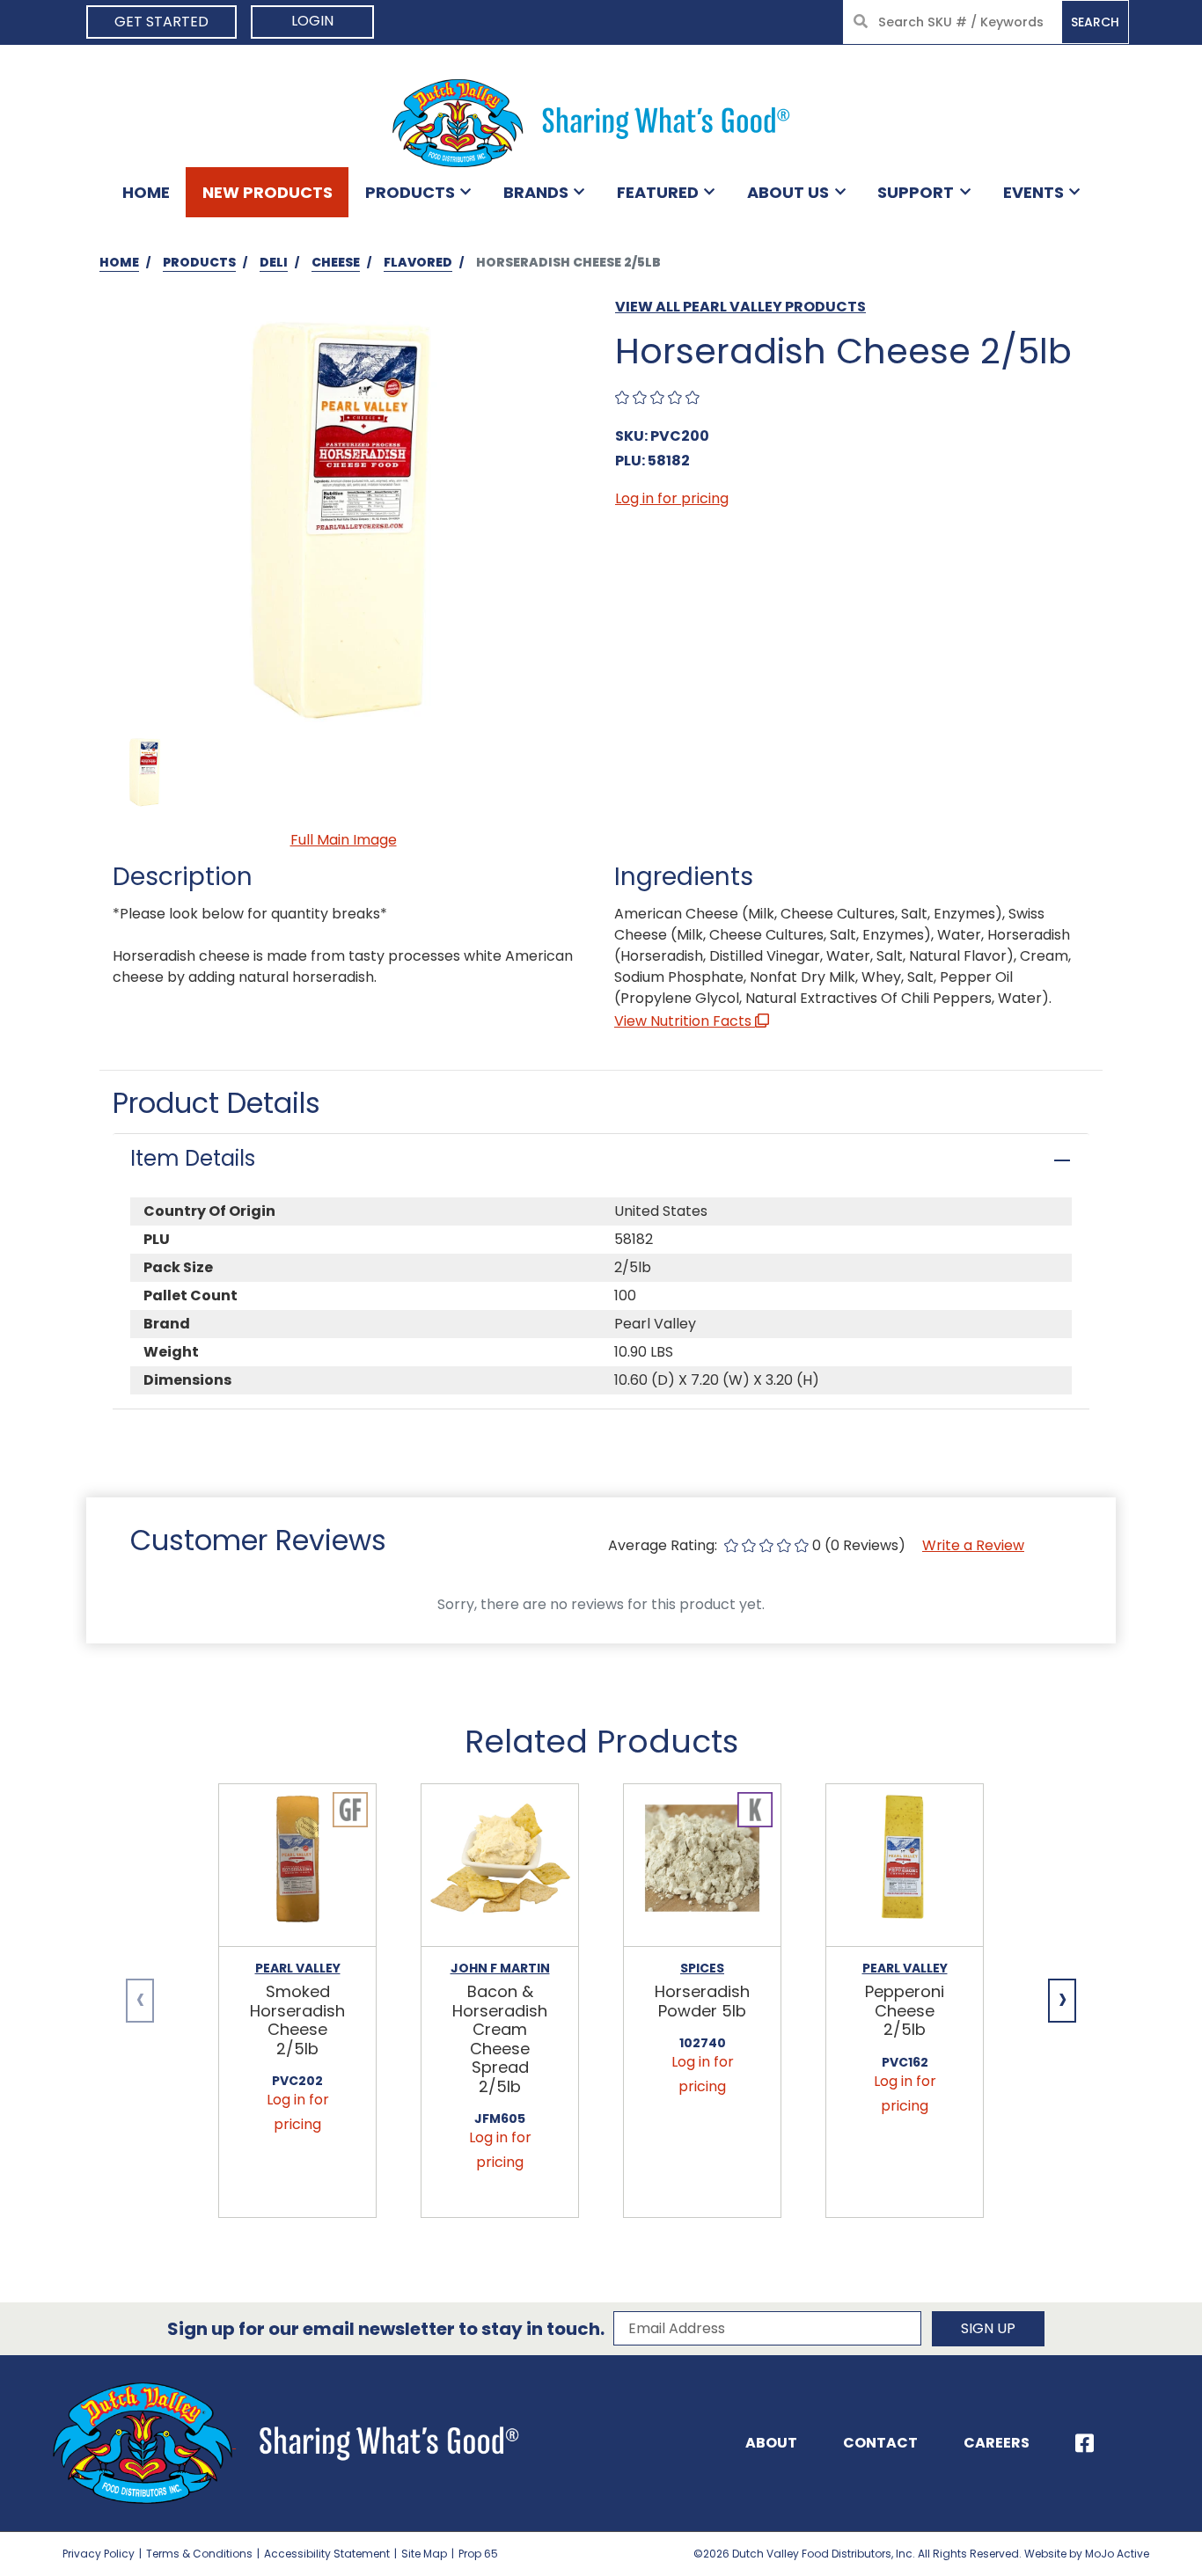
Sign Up (988, 2328)
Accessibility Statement (327, 2554)
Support (916, 192)
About (771, 2443)
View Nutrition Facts (685, 1021)
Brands (536, 192)
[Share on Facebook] (1085, 2443)
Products (410, 192)
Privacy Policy (99, 2554)
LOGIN (312, 21)
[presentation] (140, 2001)
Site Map (424, 2554)
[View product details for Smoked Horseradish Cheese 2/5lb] (297, 1866)
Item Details (193, 1158)
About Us (788, 192)
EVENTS (1033, 192)
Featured (658, 192)
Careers (997, 2443)
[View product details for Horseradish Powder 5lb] (702, 1866)
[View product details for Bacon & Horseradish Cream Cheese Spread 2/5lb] (500, 1866)
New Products (268, 192)
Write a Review (973, 1545)
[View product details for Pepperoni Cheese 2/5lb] (905, 1866)
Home (146, 192)
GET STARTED (161, 22)
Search (1095, 22)
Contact (880, 2443)
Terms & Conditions (199, 2554)
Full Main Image (344, 840)
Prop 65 (478, 2554)
